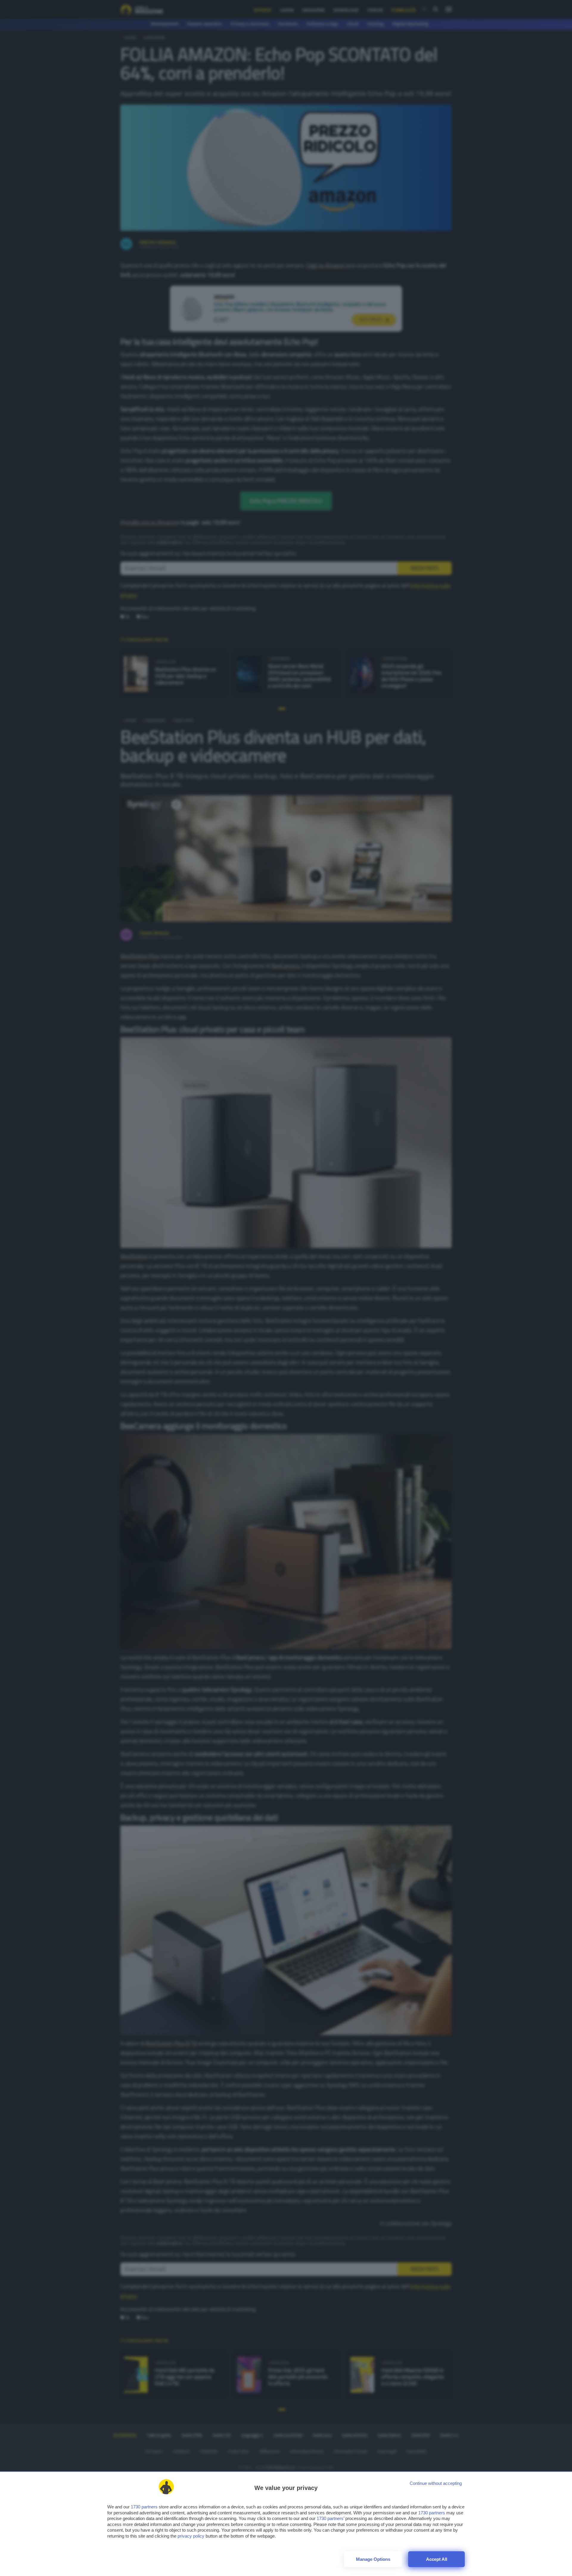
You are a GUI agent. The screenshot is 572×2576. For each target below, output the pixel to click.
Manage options (373, 2559)
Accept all (437, 2559)
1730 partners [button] (144, 2507)
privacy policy (191, 2536)
